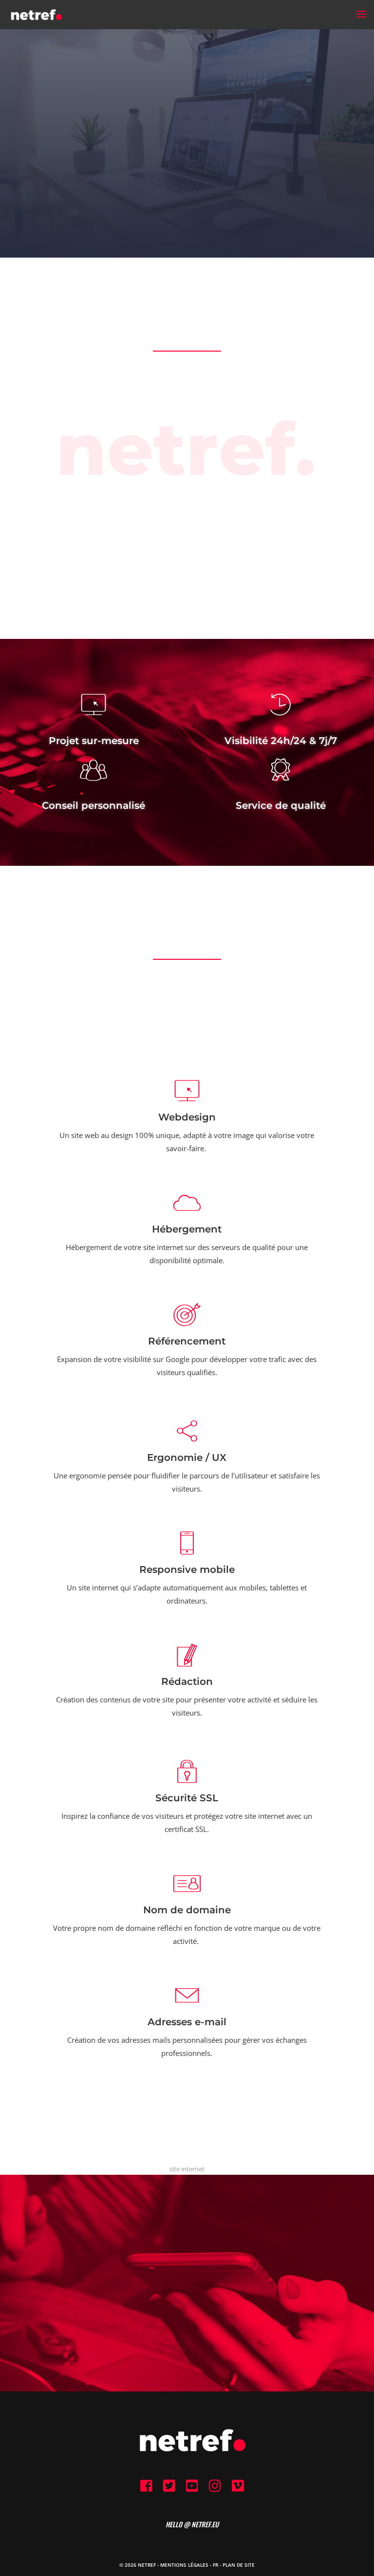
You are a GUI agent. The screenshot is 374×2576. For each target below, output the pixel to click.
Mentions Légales (184, 2565)
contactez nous (187, 2337)
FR (215, 2565)
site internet (187, 2169)
